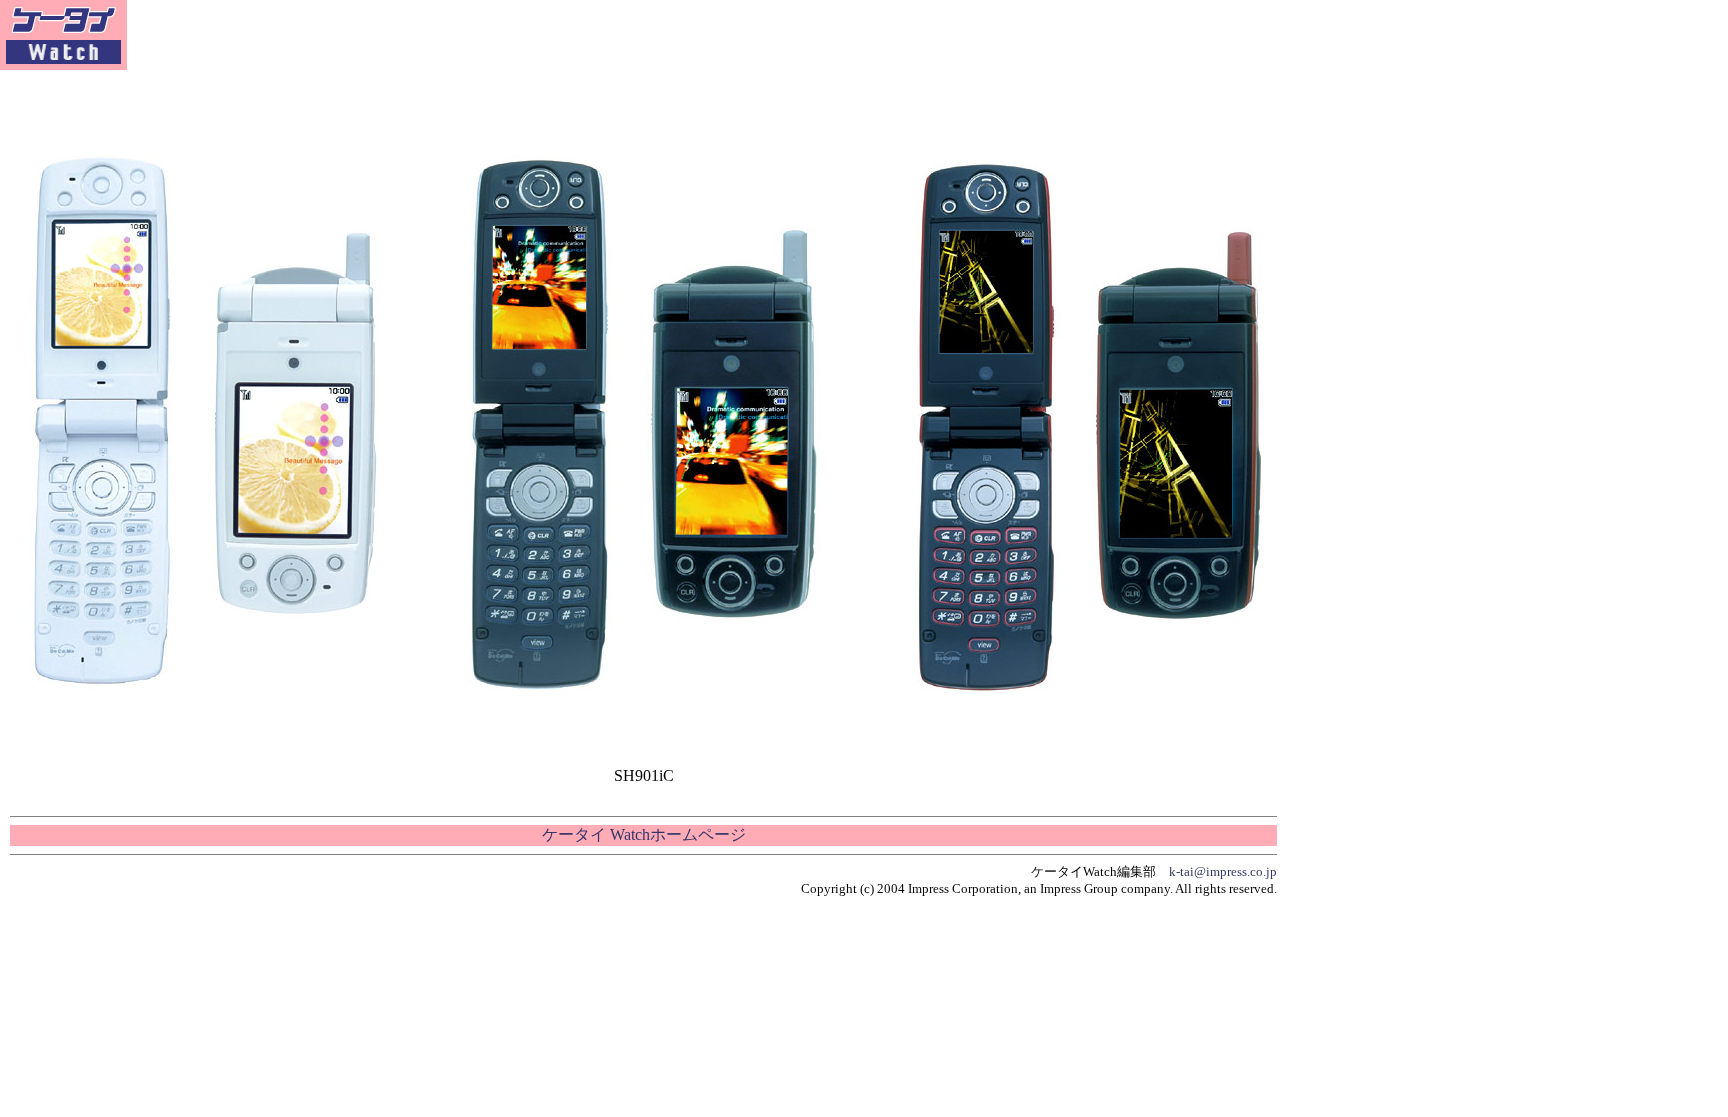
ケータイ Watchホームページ (644, 834)
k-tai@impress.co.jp (1223, 871)
